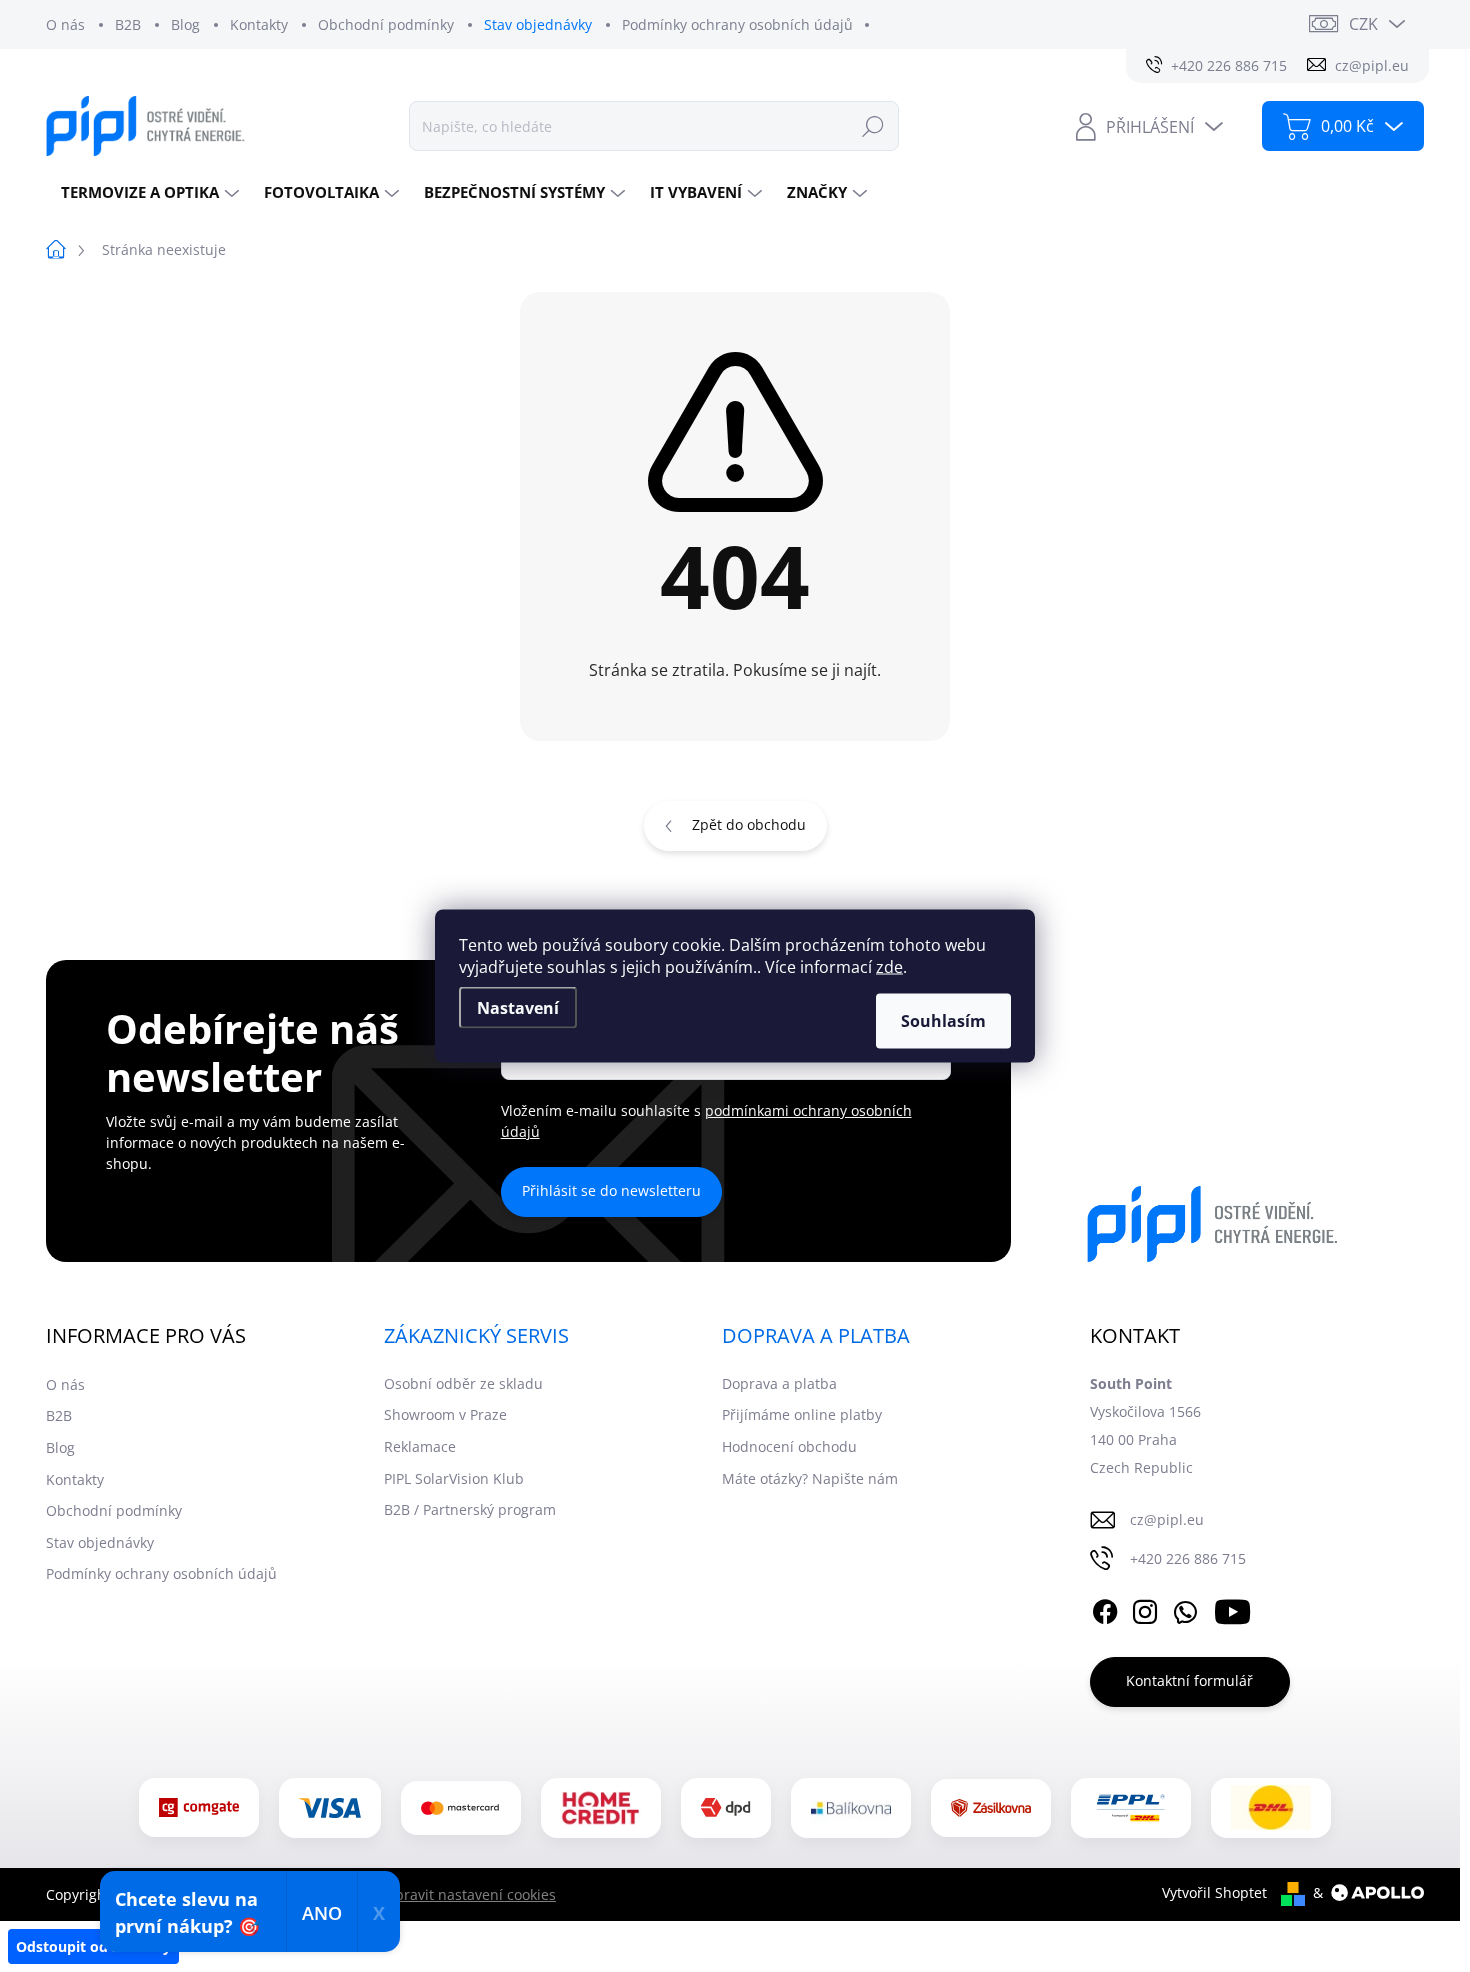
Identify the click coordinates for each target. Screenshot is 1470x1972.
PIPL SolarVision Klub (454, 1478)
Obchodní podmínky (386, 24)
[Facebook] (1105, 1609)
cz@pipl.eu (1167, 1519)
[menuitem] (147, 192)
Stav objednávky (538, 24)
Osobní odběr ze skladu (463, 1383)
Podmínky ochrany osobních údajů (737, 24)
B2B (128, 24)
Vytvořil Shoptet (1214, 1892)
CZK (1363, 24)
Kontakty (259, 24)
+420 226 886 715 (1188, 1558)
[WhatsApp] (1185, 1609)
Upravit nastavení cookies (470, 1894)
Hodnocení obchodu (789, 1446)
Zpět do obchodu (749, 824)
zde (889, 967)
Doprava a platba (779, 1383)
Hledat (873, 125)
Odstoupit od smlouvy (93, 1946)
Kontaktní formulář (1189, 1680)
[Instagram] (1145, 1609)
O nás (65, 24)
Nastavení (518, 1008)
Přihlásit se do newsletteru (611, 1190)
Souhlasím (943, 1021)
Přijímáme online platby (802, 1414)
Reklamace (420, 1446)
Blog (185, 24)
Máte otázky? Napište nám (810, 1478)
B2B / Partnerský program (470, 1509)
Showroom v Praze (445, 1414)
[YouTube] (1232, 1609)
